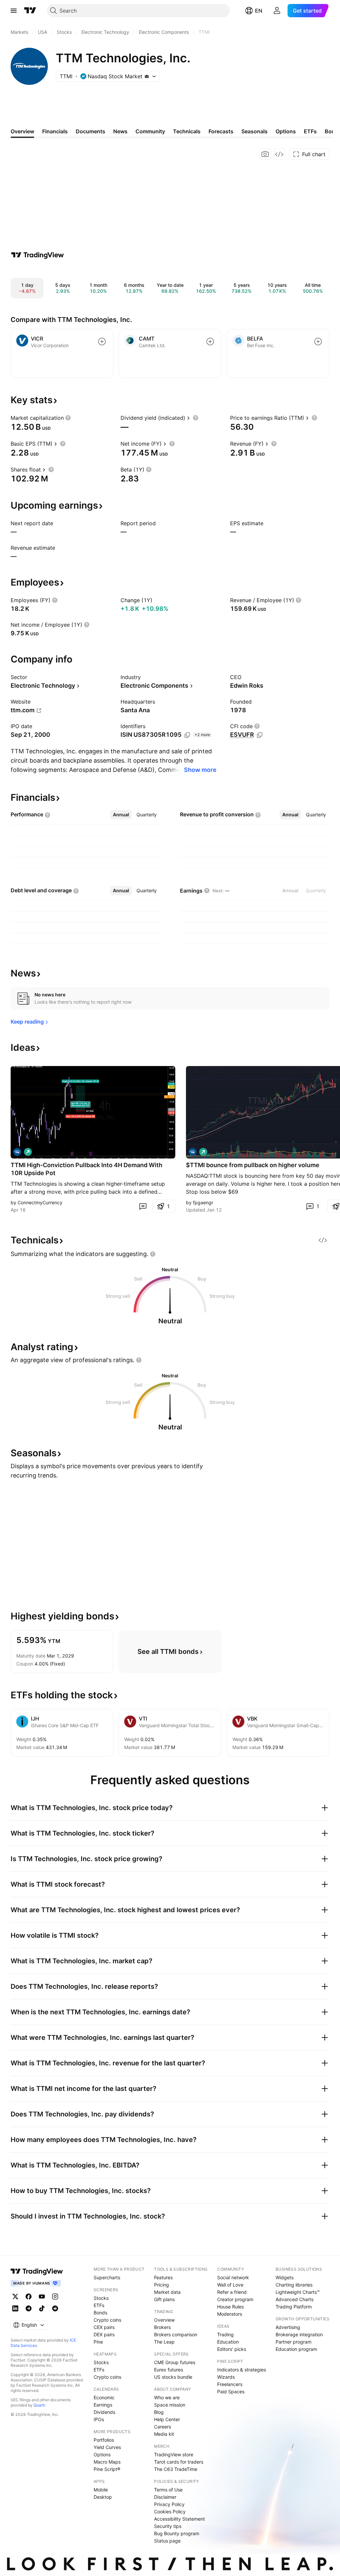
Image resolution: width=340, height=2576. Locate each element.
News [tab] (120, 131)
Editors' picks (232, 2349)
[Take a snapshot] (265, 154)
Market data (167, 2292)
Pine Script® (107, 2469)
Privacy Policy (169, 2504)
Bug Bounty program (177, 2533)
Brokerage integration (299, 2334)
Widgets (285, 2277)
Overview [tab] (22, 131)
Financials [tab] (55, 131)
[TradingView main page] (30, 11)
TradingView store (174, 2454)
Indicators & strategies (242, 2370)
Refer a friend (232, 2292)
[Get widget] (279, 154)
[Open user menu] (277, 11)
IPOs (99, 2419)
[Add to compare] (102, 342)
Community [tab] (150, 131)
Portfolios (104, 2440)
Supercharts (107, 2277)
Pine (98, 2342)
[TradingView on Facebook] (29, 2296)
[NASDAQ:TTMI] (17, 1152)
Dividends (104, 2412)
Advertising (288, 2327)
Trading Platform (294, 2307)
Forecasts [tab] (221, 131)
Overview (164, 2320)
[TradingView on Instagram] (55, 2296)
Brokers (162, 2327)
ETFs (99, 2305)
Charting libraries (294, 2285)
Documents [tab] (90, 131)
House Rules (230, 2307)
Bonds (100, 2313)
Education (228, 2342)
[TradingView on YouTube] (42, 2296)
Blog (159, 2412)
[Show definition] (68, 418)
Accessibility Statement (179, 2519)
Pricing (162, 2285)
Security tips (168, 2526)
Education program (296, 2349)
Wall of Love (230, 2285)
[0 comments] (143, 1206)
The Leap (164, 2342)
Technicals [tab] (187, 131)
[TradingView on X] (15, 2296)
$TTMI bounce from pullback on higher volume (253, 1165)
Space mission (170, 2405)
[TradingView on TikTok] (42, 2308)
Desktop (103, 2497)
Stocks (101, 2298)
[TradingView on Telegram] (29, 2308)
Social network (233, 2277)
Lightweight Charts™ (298, 2292)
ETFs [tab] (310, 131)
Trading (225, 2334)
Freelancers (230, 2384)
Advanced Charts (295, 2299)
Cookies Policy (170, 2512)
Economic (104, 2397)
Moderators (230, 2314)
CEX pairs (104, 2327)
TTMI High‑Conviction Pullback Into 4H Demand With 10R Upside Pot (86, 1169)
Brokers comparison (176, 2334)
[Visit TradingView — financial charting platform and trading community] (38, 255)
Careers (163, 2427)
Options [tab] (286, 131)
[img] (147, 76)
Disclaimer (165, 2497)
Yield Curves (107, 2447)
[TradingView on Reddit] (55, 2308)
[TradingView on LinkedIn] (15, 2308)
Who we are (167, 2397)
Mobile (101, 2490)
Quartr (39, 2405)
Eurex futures (169, 2370)
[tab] (121, 815)
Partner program (294, 2342)
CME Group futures (175, 2362)
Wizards (226, 2377)
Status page (167, 2541)
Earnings (103, 2405)
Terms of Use (168, 2490)
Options (102, 2454)
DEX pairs (104, 2334)
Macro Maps (107, 2462)
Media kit (164, 2434)
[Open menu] (14, 11)
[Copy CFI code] (260, 735)
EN (259, 11)
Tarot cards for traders (179, 2462)
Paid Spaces (231, 2391)
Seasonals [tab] (255, 131)
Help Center (167, 2419)
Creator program (235, 2299)
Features (163, 2277)
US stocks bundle (173, 2377)
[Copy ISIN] (187, 735)
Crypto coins (107, 2320)
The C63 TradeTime (176, 2469)
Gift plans (164, 2299)
